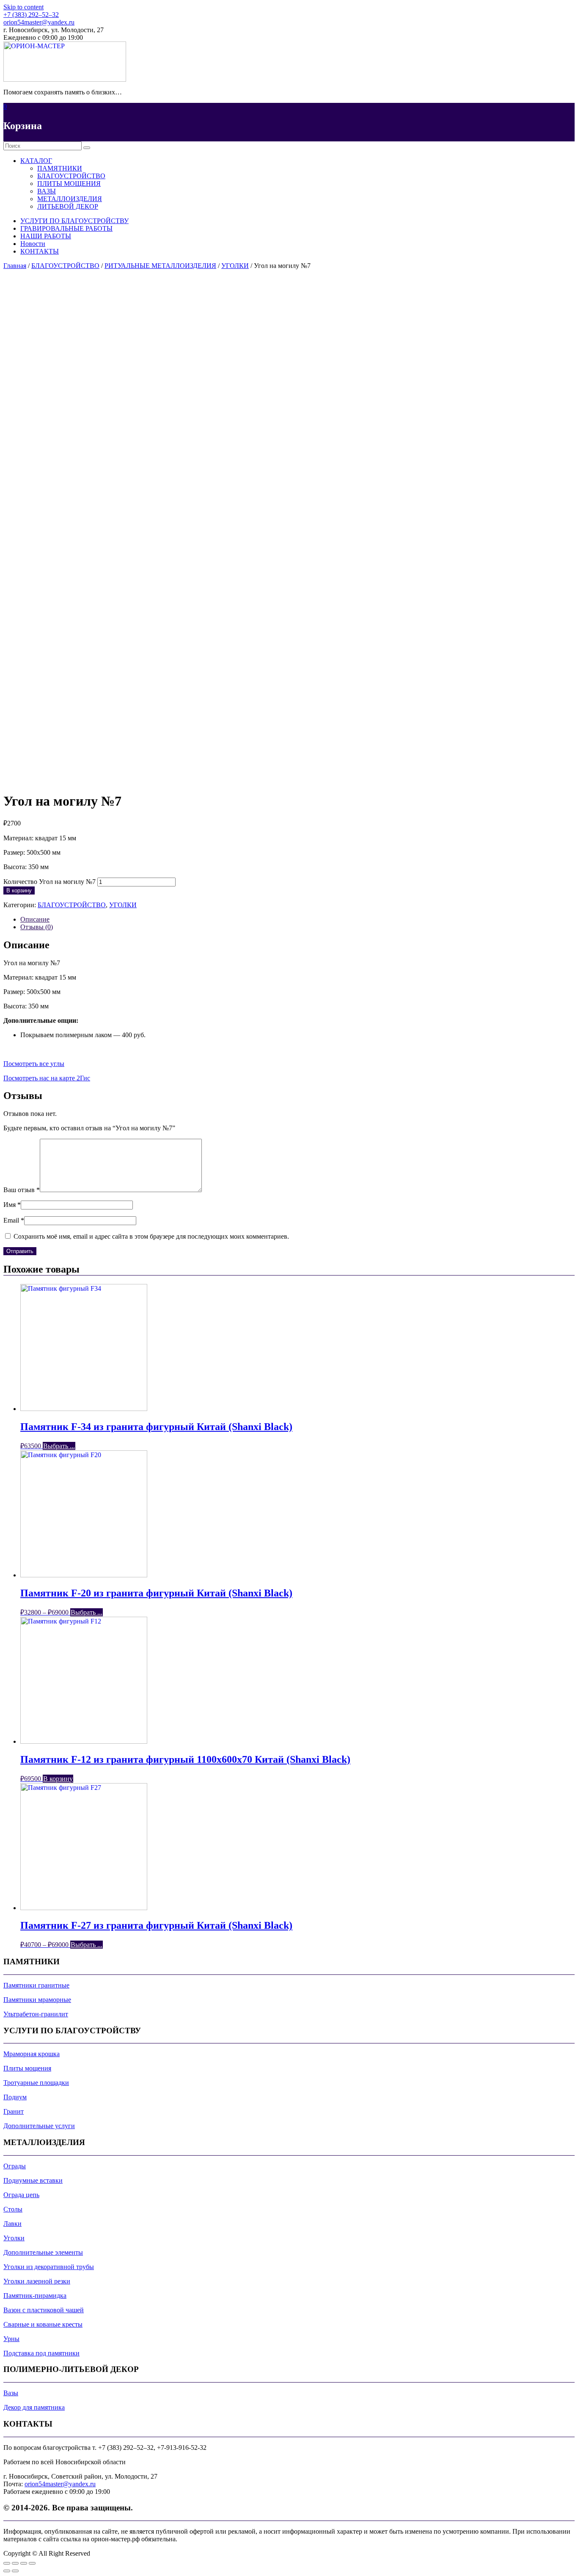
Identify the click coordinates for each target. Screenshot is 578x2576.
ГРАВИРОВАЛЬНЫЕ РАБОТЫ (66, 228)
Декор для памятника (34, 2407)
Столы (13, 2209)
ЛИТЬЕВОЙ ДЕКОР (68, 206)
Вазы (11, 2393)
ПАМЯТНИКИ (60, 168)
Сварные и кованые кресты (43, 2324)
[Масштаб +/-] (32, 2563)
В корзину (19, 890)
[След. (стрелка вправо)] (15, 2571)
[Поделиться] (15, 2563)
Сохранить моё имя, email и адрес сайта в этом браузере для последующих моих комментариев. (151, 1236)
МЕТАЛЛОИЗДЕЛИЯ (70, 199)
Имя (12, 1205)
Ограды (15, 2166)
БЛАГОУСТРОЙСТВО (71, 176)
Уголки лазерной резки (37, 2281)
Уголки (14, 2238)
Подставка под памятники (41, 2353)
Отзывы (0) (37, 927)
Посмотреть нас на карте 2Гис (47, 1078)
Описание (35, 919)
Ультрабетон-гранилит (36, 2014)
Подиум (15, 2097)
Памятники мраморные (37, 2000)
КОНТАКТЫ (40, 251)
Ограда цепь (21, 2195)
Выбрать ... (59, 1446)
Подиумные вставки (33, 2180)
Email (14, 1220)
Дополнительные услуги (39, 2126)
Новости (33, 244)
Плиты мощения (27, 2068)
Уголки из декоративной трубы (49, 2267)
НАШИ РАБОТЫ (46, 236)
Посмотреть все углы (34, 1064)
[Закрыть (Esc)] (7, 2563)
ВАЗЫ (47, 191)
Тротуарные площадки (36, 2083)
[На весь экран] (24, 2563)
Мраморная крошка (32, 2054)
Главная (15, 266)
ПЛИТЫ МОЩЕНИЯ (69, 184)
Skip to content (23, 7)
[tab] (297, 919)
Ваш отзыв (22, 1190)
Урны (11, 2339)
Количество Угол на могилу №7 (50, 882)
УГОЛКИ (235, 266)
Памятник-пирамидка (35, 2296)
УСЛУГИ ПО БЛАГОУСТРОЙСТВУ (74, 221)
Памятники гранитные (36, 1985)
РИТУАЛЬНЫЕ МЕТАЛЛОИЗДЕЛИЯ (160, 266)
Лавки (12, 2224)
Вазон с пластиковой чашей (44, 2310)
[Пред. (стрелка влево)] (7, 2571)
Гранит (14, 2111)
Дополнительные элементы (43, 2252)
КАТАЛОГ (36, 161)
